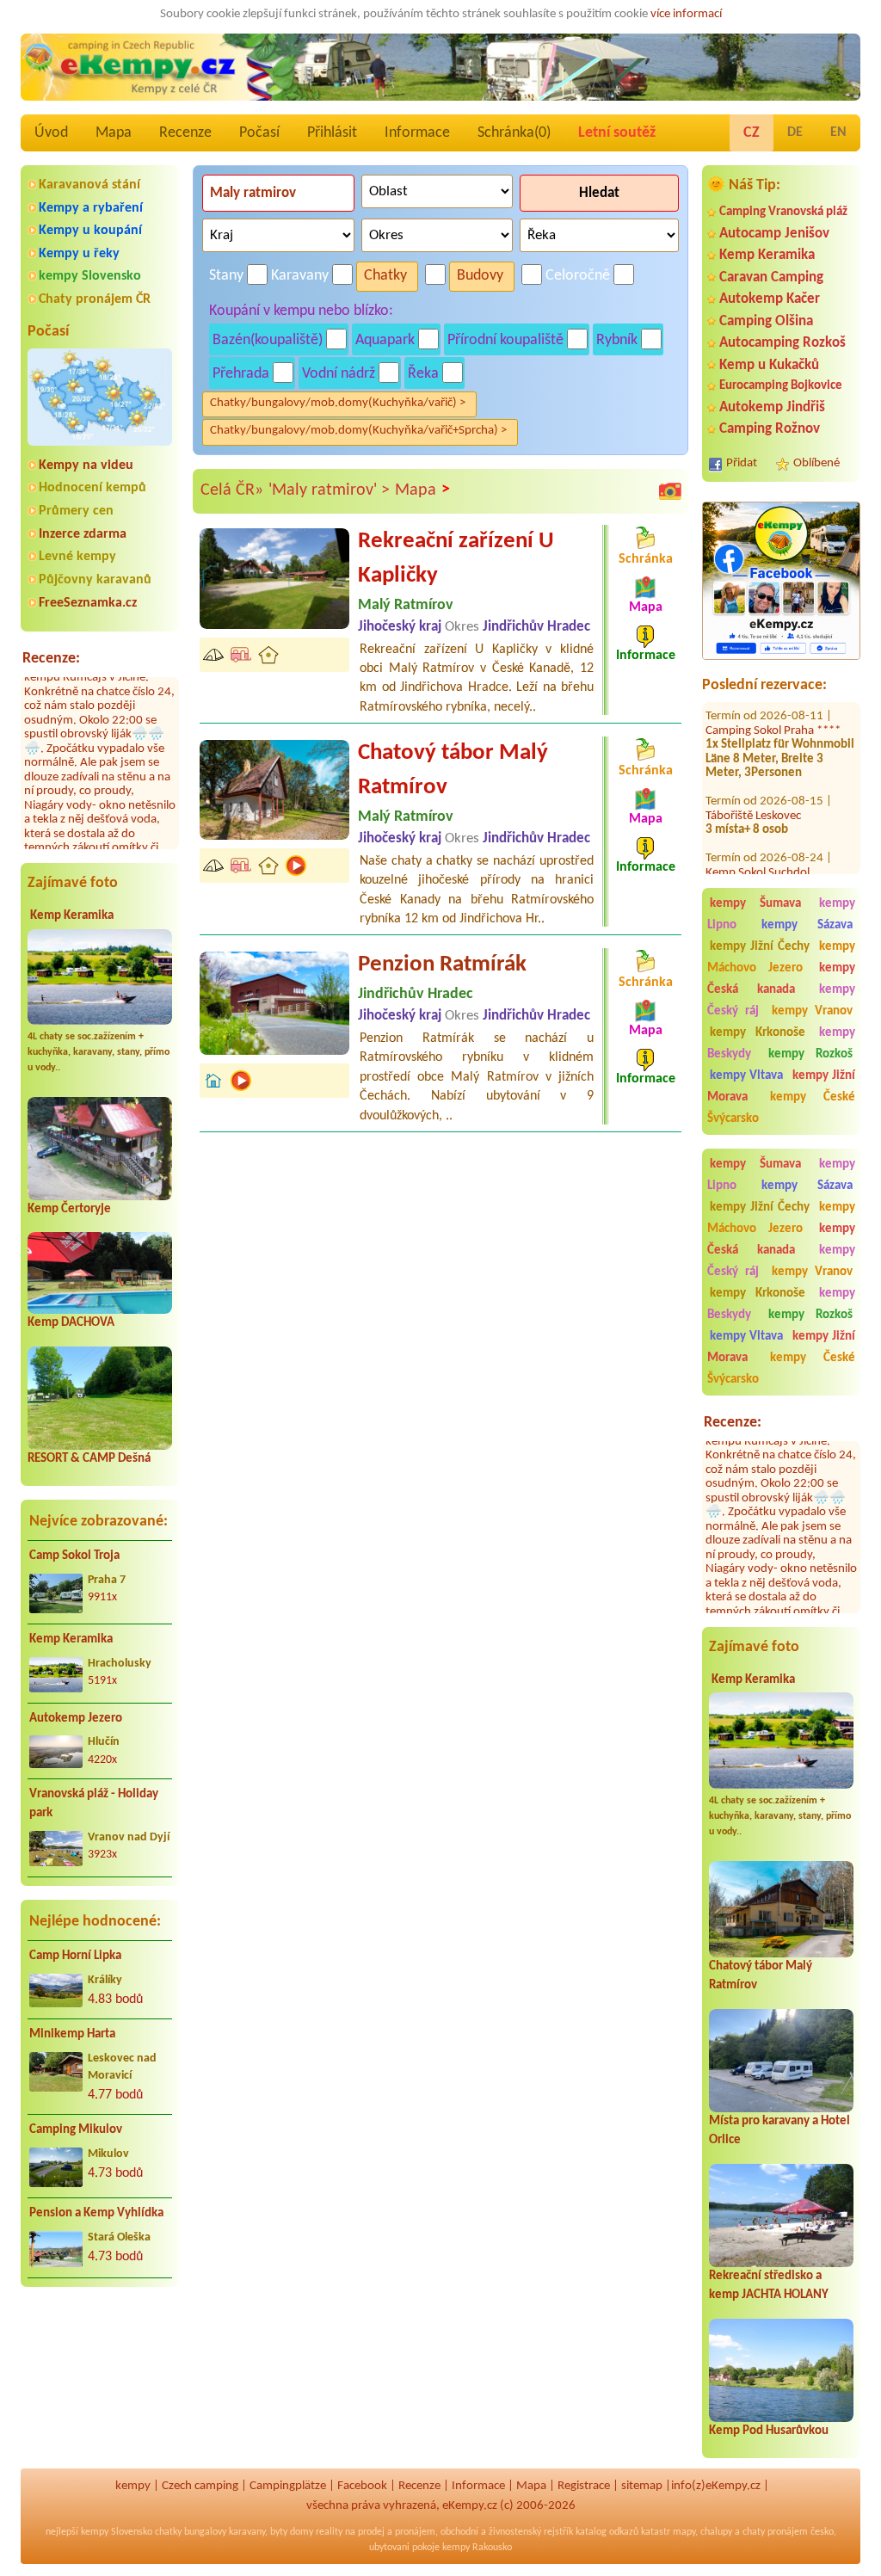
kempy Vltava (746, 1076)
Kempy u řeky (79, 254)
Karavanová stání (89, 185)
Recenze (185, 133)
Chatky (385, 276)
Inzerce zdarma (83, 534)
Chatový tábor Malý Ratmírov (453, 770)
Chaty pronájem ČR (95, 299)
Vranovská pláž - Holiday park (94, 1804)
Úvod (51, 133)
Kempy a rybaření (91, 208)
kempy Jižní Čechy (760, 947)
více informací (686, 14)
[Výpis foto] (670, 491)
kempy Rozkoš (811, 1054)
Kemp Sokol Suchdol (758, 840)
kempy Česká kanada (781, 979)
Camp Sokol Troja (74, 1556)
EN (838, 132)
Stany (226, 276)
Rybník (617, 340)
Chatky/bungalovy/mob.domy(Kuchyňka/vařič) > (338, 403)
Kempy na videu (86, 465)
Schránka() (514, 133)
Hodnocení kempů (92, 488)
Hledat (599, 193)
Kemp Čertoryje (69, 1209)
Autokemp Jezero (76, 1719)
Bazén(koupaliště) (268, 340)
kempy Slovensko (90, 276)
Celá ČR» (232, 490)
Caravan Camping (771, 277)
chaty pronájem (775, 2532)
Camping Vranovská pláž (783, 212)
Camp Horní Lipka (75, 1956)
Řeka (423, 374)
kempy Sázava (807, 925)
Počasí (259, 133)
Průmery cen (76, 511)
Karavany (300, 276)
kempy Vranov (812, 1011)
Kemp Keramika (72, 916)
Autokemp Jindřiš (772, 407)
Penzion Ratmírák (442, 965)
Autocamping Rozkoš (782, 343)
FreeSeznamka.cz (88, 603)
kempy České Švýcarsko (781, 1108)
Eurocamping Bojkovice (781, 386)
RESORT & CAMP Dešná (89, 1459)
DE (795, 132)
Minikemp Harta (72, 2034)
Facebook (362, 2486)
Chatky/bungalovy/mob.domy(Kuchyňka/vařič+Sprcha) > (358, 431)
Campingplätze (288, 2486)
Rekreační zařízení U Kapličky (456, 559)
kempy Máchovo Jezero (781, 958)
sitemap (642, 2486)
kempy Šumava (755, 904)
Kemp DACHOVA (71, 1323)
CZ (752, 133)
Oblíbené (816, 463)
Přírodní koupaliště (505, 340)
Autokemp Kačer (770, 299)
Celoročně (578, 276)
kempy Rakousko (477, 2548)
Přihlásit (332, 133)
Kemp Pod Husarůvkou (769, 2431)
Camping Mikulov (76, 2130)
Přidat (742, 463)
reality (329, 2532)
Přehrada (241, 374)
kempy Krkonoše (758, 1033)
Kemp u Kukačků (769, 365)
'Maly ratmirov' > (329, 490)
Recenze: (51, 659)
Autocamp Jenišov (774, 234)
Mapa (114, 133)
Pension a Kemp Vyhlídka (96, 2213)
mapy (684, 2532)
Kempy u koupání (90, 231)
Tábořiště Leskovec (753, 783)
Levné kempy (77, 557)
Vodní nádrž (339, 374)
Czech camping (200, 2486)
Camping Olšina (766, 321)
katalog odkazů (607, 2532)
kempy (133, 2486)
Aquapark (385, 340)
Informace (417, 133)
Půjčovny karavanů (95, 580)
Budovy (480, 276)
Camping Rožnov (770, 429)
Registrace (584, 2486)
